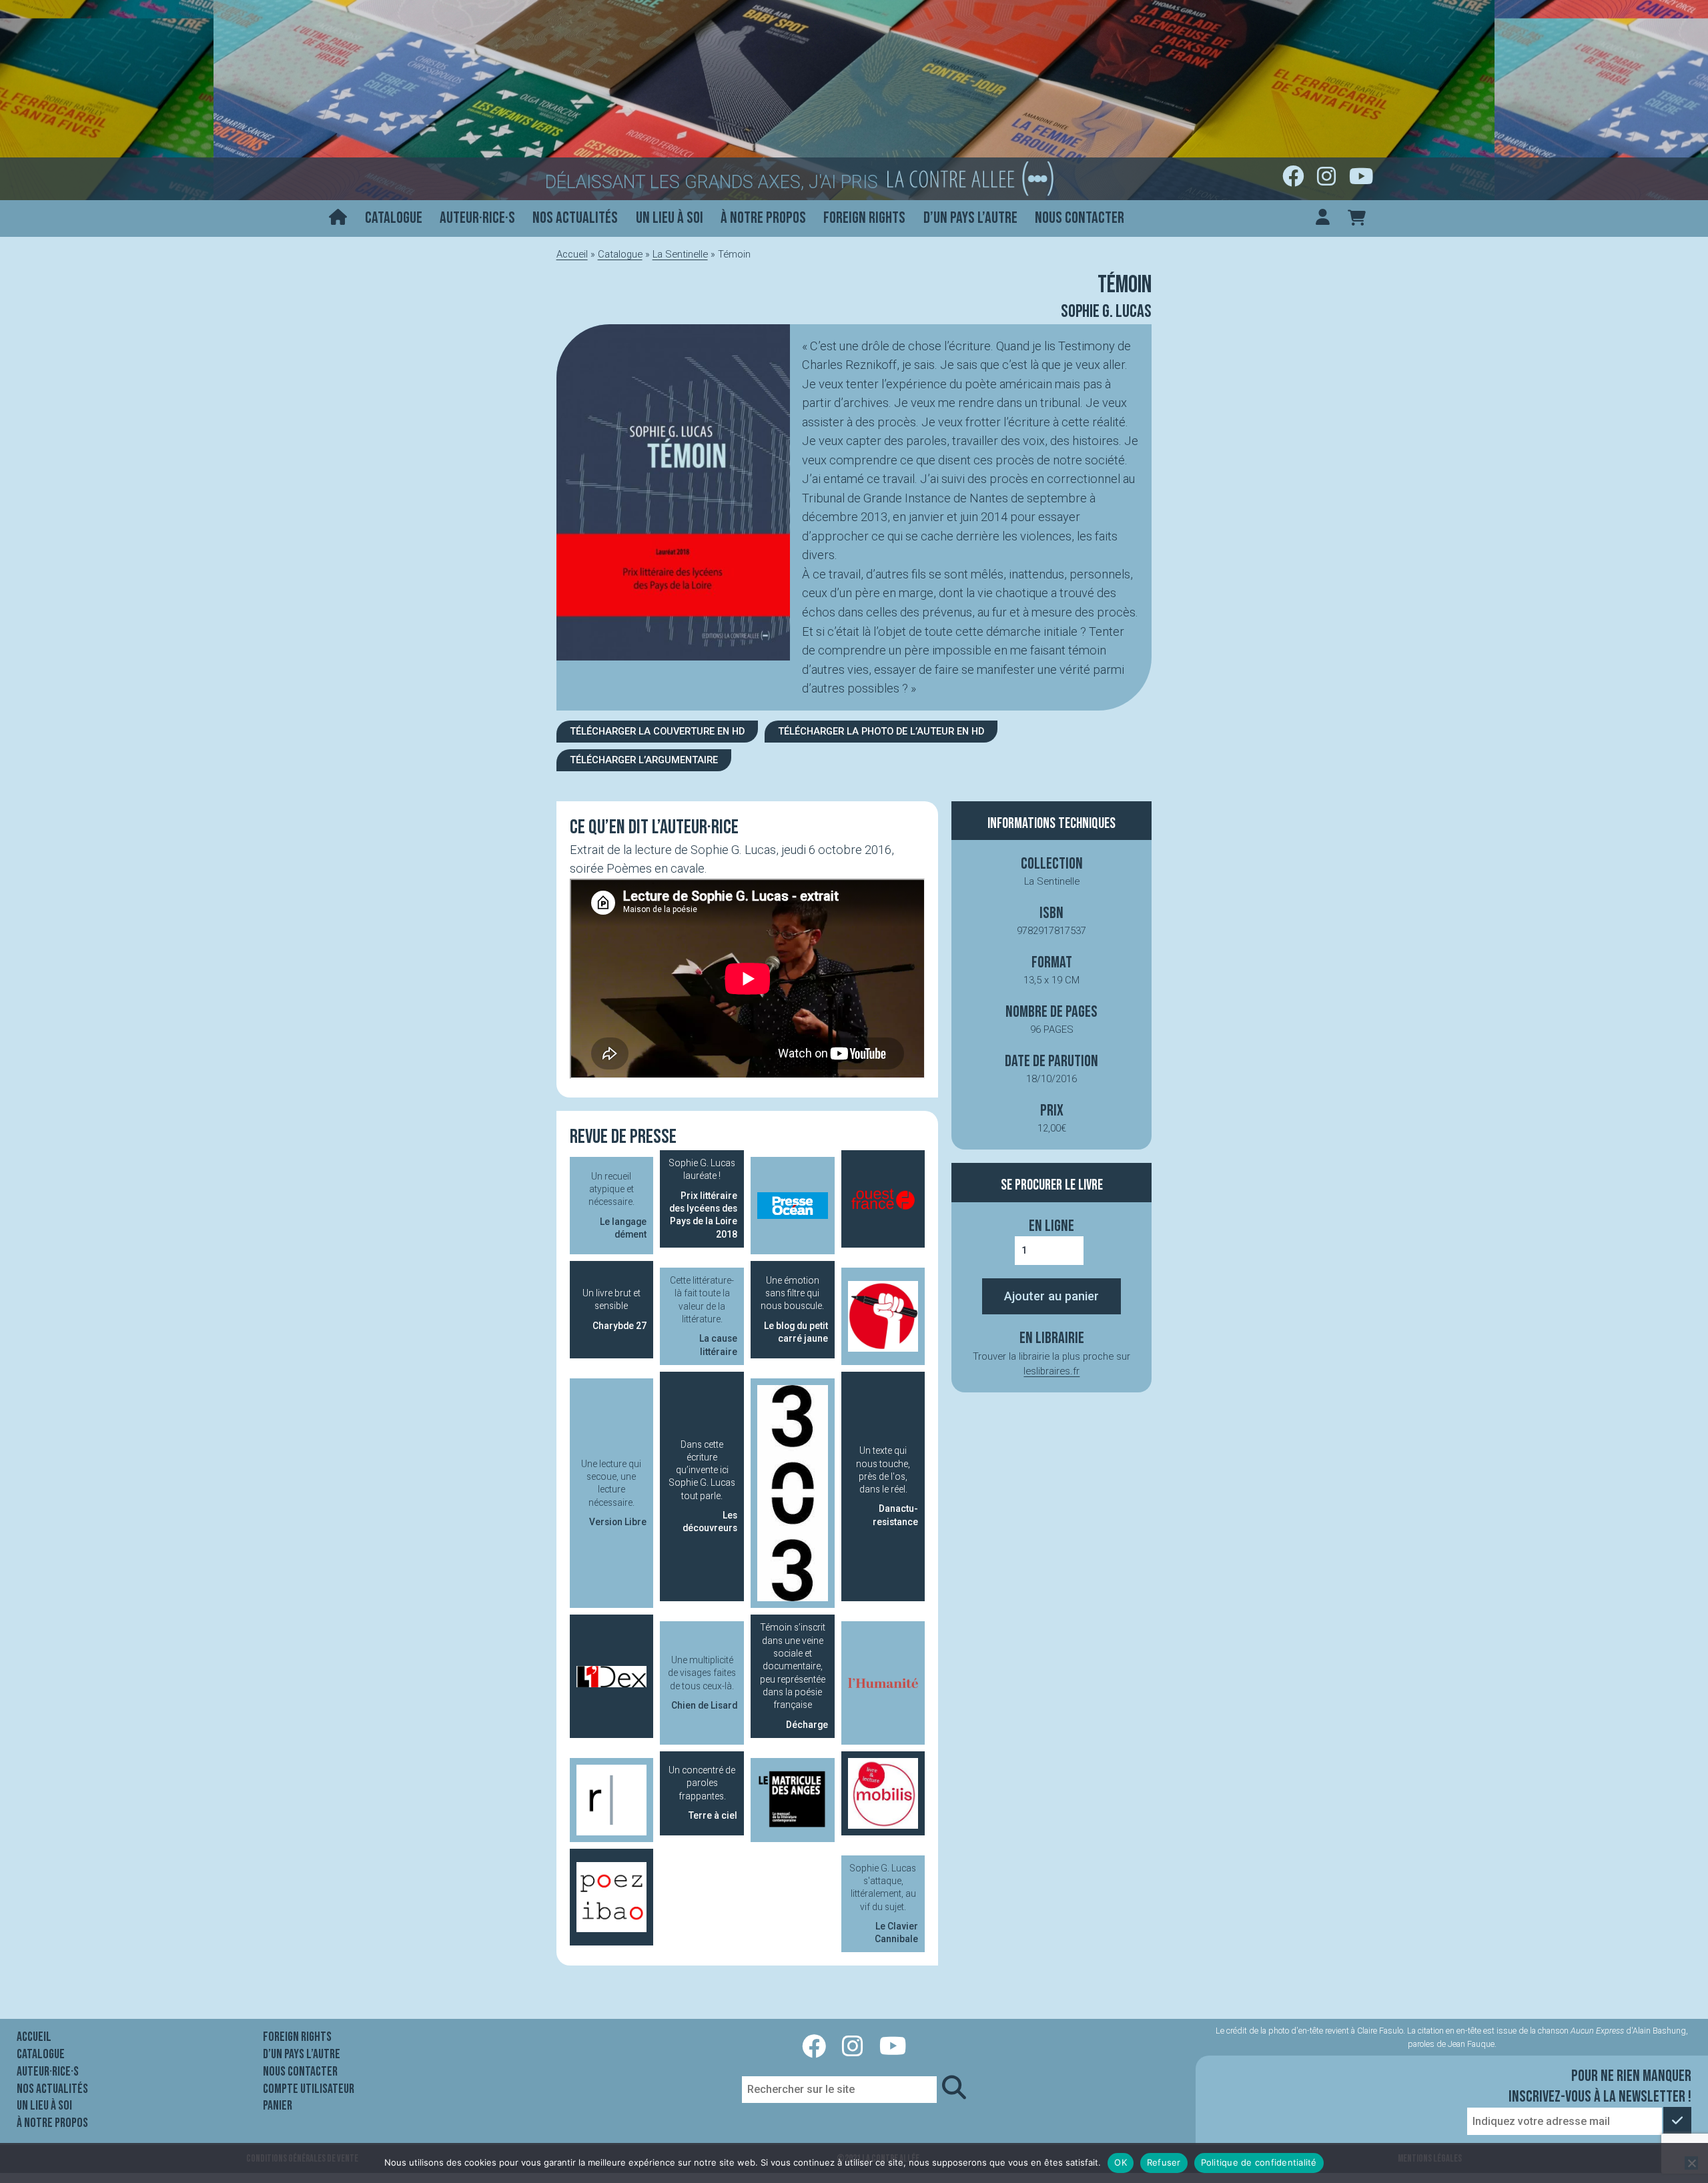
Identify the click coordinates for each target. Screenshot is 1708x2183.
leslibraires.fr (1051, 1371)
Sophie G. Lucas (1106, 312)
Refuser (1164, 2162)
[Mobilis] (883, 1793)
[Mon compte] (1323, 219)
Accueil (572, 254)
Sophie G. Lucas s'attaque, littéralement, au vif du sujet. (884, 1904)
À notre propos (763, 218)
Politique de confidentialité (1259, 2162)
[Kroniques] (883, 1316)
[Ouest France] (883, 1199)
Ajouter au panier (1051, 1296)
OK (1121, 2162)
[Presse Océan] (793, 1206)
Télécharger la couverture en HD (657, 731)
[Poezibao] (612, 1897)
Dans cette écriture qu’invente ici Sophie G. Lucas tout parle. (703, 1486)
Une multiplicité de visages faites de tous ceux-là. (703, 1683)
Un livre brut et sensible (614, 1309)
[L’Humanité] (883, 1683)
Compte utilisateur (309, 2089)
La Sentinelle (680, 254)
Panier (278, 2106)
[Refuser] (1691, 2163)
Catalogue (394, 218)
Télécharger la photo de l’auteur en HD (881, 731)
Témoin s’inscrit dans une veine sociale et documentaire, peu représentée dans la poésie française (794, 1676)
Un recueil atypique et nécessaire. (617, 1205)
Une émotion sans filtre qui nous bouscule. (794, 1309)
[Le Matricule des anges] (793, 1800)
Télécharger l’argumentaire (644, 760)
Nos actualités (575, 218)
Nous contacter (1080, 218)
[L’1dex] (612, 1676)
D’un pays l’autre (970, 218)
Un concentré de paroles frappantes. (703, 1793)
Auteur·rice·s (477, 218)
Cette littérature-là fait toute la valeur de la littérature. (704, 1316)
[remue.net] (612, 1800)
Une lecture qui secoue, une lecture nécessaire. (614, 1493)
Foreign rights (864, 218)
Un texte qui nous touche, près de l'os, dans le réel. (887, 1486)
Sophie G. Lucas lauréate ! (703, 1199)
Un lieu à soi (670, 218)
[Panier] (1357, 219)
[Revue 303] (793, 1493)
